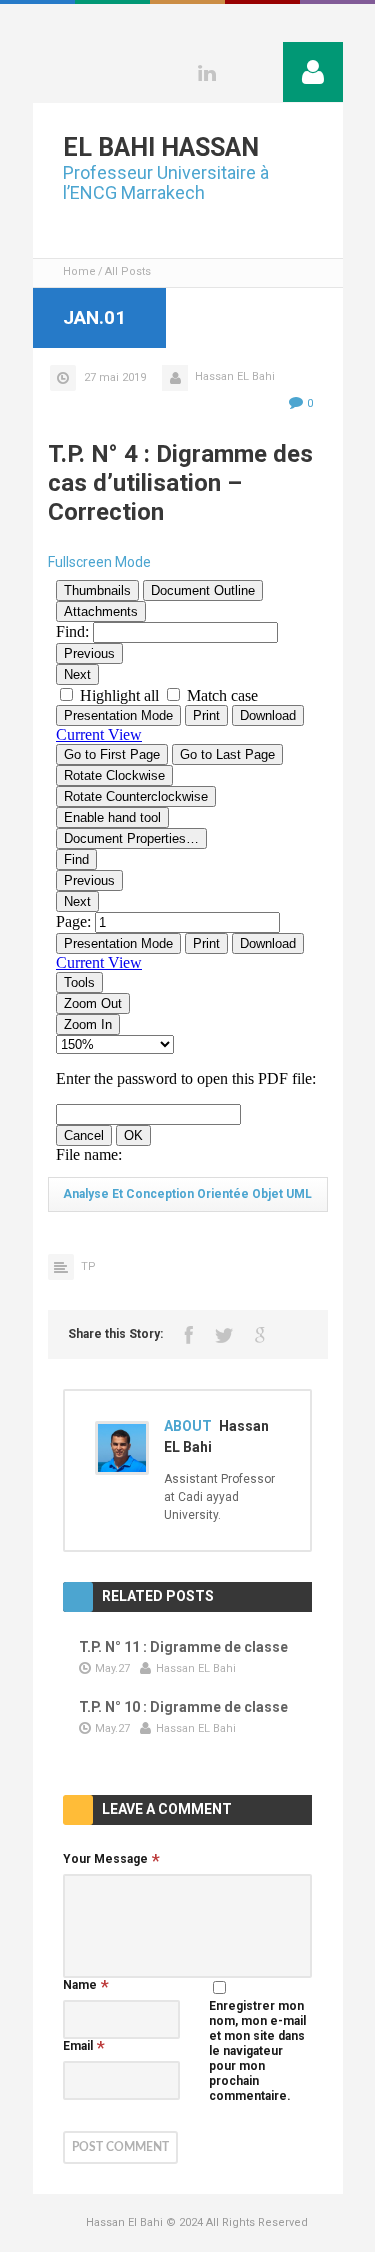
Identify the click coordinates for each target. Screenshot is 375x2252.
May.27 (112, 1668)
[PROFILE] (313, 72)
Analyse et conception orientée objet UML (187, 1194)
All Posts (128, 271)
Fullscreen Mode (99, 562)
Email (78, 2046)
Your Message (105, 1859)
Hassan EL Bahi (235, 376)
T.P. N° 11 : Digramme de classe (183, 1647)
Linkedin (207, 73)
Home (79, 271)
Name (80, 1985)
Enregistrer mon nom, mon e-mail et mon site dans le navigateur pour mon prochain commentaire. (257, 2051)
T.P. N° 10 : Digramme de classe (183, 1707)
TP (88, 1266)
